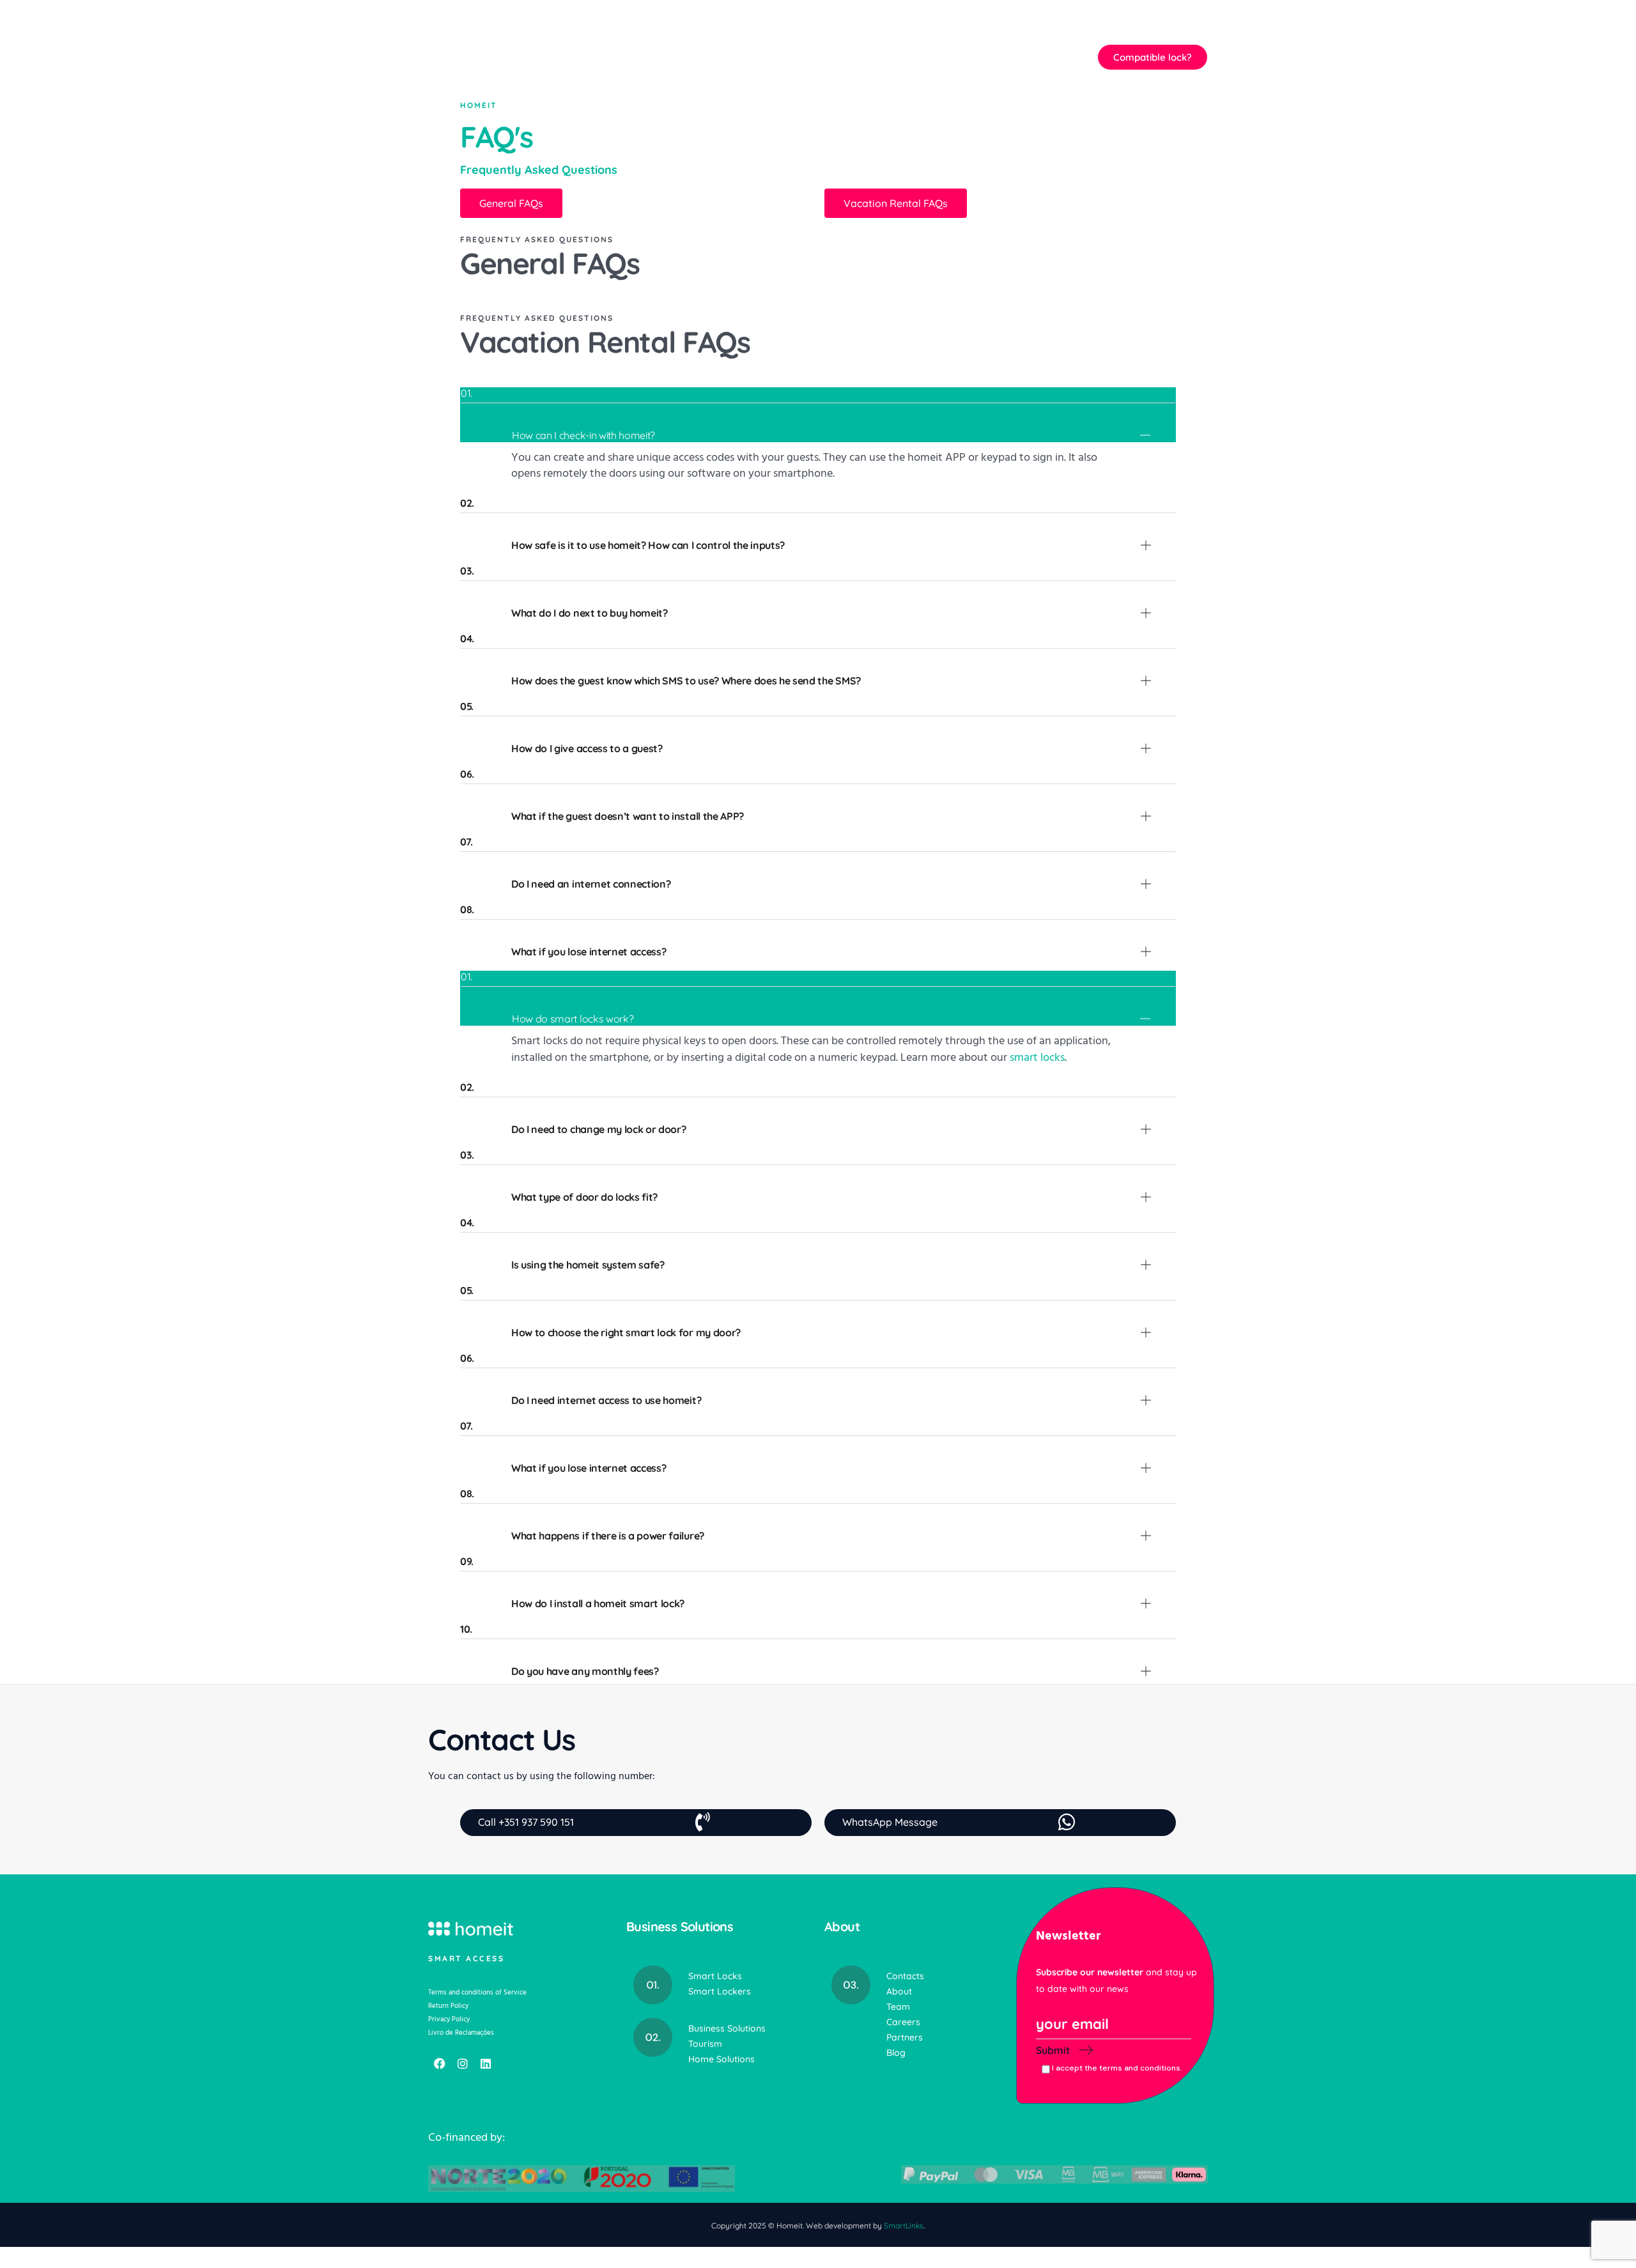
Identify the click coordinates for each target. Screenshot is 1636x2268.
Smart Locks (715, 1976)
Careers (903, 2022)
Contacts (905, 1976)
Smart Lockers (720, 1991)
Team (898, 2007)
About (899, 1991)
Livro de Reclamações (461, 2033)
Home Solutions (722, 2059)
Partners (905, 2037)
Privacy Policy (449, 2019)
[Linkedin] (486, 2064)
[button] (993, 57)
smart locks (1037, 1057)
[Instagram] (463, 2064)
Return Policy (448, 2006)
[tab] (818, 415)
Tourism (705, 2044)
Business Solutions (727, 2028)
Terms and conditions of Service (477, 1992)
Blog (896, 2053)
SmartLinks (904, 2226)
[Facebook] (440, 2064)
